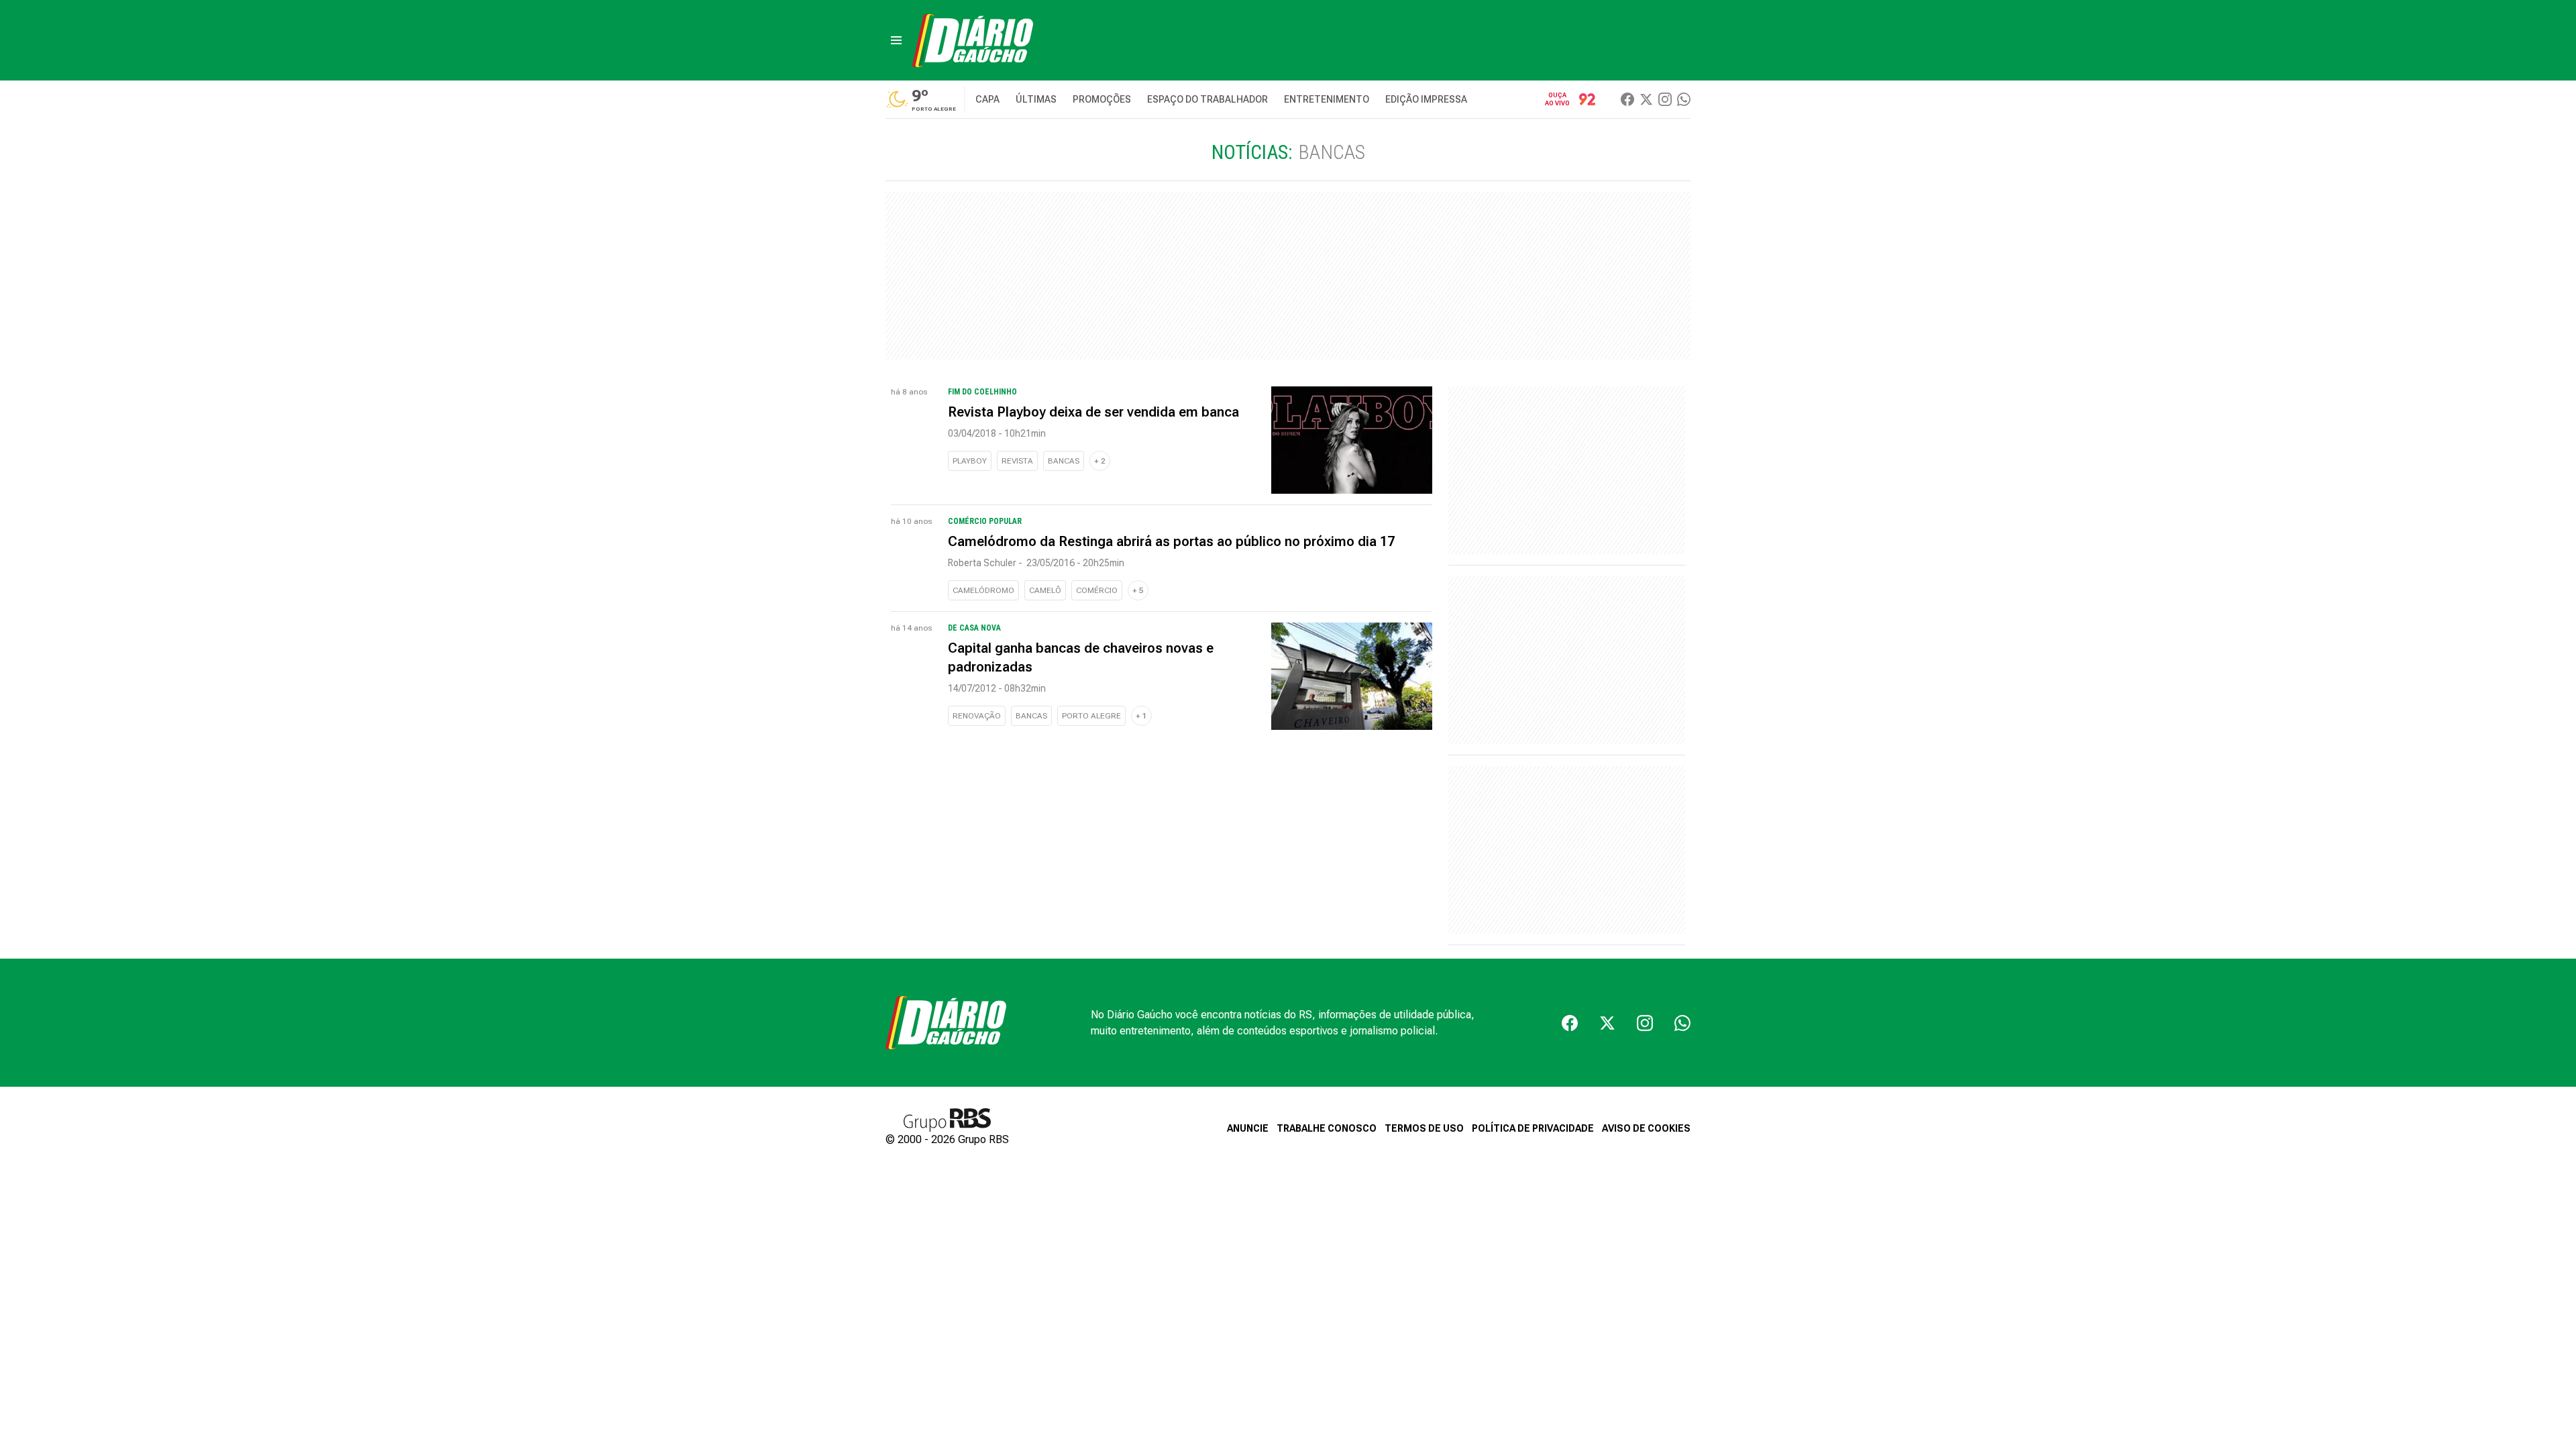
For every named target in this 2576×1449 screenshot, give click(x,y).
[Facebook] (1627, 99)
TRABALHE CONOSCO (1327, 1128)
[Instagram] (1665, 99)
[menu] (896, 40)
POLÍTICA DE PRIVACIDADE (1533, 1128)
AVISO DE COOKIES (1646, 1128)
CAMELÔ (1045, 590)
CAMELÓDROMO (983, 590)
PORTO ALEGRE (1091, 716)
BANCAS (1064, 461)
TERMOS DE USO (1424, 1128)
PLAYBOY (970, 461)
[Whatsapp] (1684, 99)
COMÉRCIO (1097, 590)
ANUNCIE (1248, 1128)
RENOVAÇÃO (977, 716)
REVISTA (1017, 461)
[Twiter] (1646, 99)
